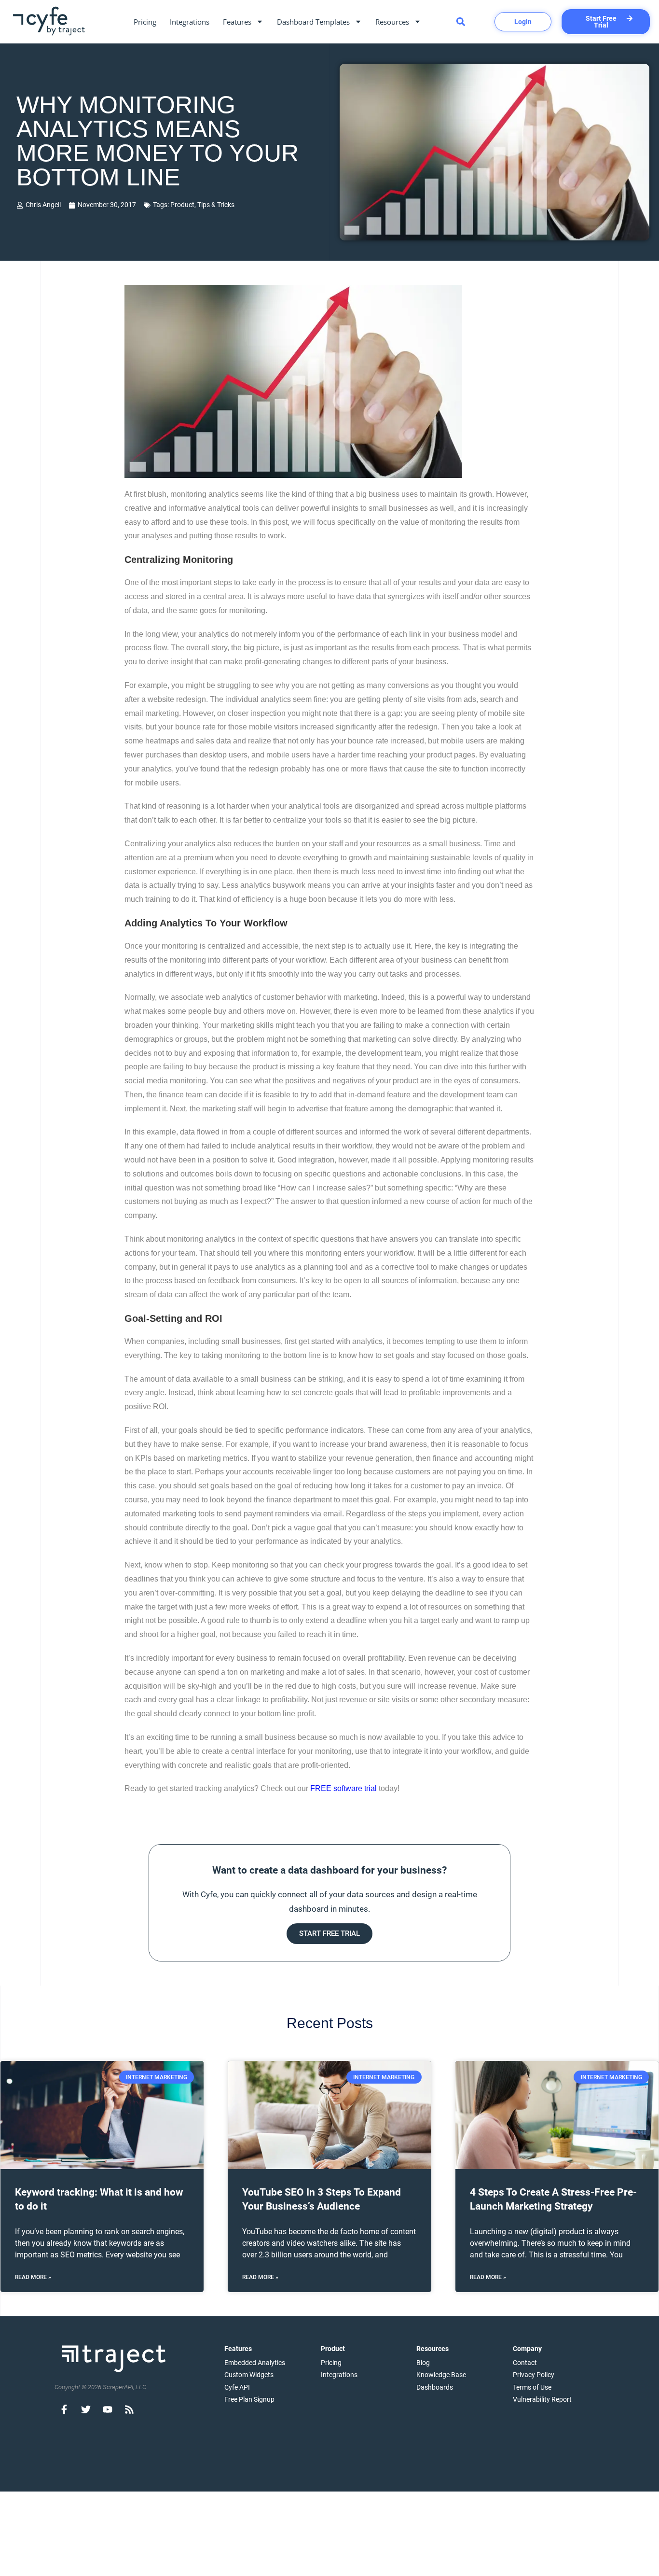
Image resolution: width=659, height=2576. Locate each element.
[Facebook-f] (64, 2409)
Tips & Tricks (216, 205)
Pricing (145, 22)
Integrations (190, 22)
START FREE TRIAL (329, 1933)
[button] (460, 21)
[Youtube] (108, 2409)
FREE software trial (343, 1788)
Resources (392, 22)
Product (182, 205)
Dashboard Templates (313, 22)
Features (237, 22)
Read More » (33, 2277)
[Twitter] (86, 2409)
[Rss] (129, 2409)
